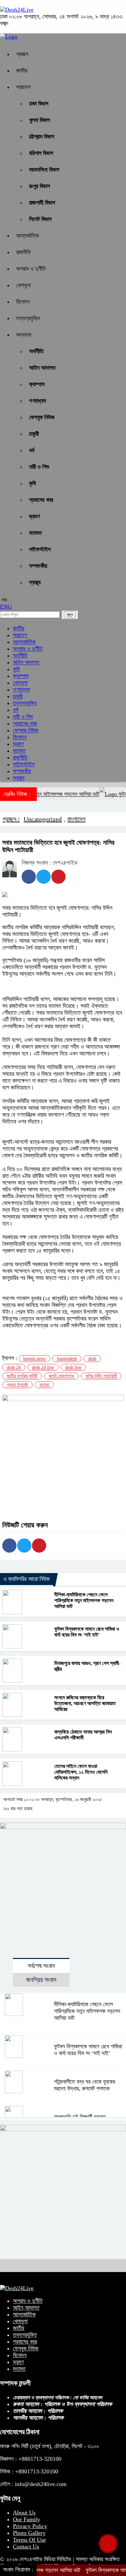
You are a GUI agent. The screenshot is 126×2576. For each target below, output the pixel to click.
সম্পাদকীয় (38, 566)
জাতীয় (22, 71)
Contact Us (26, 2547)
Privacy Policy (30, 2526)
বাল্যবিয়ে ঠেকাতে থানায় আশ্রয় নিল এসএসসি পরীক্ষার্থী (83, 1735)
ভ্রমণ (34, 516)
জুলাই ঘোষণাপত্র (61, 1376)
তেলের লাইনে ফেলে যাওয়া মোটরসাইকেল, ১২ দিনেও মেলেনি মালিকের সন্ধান (81, 1772)
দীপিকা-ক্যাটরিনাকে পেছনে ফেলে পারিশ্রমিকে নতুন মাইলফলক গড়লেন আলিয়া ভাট (84, 1600)
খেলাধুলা (23, 285)
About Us (24, 2513)
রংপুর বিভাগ (40, 186)
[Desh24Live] (17, 10)
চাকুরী (34, 434)
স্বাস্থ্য (35, 582)
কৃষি (32, 483)
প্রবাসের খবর (41, 500)
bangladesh (67, 1359)
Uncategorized (43, 819)
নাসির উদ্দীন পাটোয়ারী (101, 1376)
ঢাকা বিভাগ (39, 104)
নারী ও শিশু (39, 467)
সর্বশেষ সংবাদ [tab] (41, 1966)
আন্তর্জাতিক (27, 236)
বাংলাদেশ (76, 819)
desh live (73, 1367)
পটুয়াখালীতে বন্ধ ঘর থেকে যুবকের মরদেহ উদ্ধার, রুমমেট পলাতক (84, 2085)
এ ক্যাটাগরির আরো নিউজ (26, 1579)
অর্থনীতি (36, 351)
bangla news (34, 1359)
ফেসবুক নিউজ (42, 417)
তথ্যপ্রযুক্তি (28, 318)
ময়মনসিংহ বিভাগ (44, 170)
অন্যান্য (24, 335)
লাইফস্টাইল (40, 549)
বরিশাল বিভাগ (41, 153)
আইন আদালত (42, 368)
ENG (6, 607)
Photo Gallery (29, 2533)
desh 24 (14, 1367)
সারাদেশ (23, 87)
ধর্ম (32, 450)
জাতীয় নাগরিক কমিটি (22, 1376)
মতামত (35, 533)
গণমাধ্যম (37, 401)
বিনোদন (23, 302)
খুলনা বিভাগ (40, 120)
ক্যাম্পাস (37, 384)
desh (92, 1359)
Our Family (26, 2519)
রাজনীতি (23, 252)
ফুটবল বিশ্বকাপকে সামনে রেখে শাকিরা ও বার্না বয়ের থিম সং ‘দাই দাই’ (87, 1632)
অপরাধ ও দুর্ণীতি (31, 269)
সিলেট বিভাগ (40, 219)
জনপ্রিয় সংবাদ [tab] (41, 1980)
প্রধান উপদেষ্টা (17, 1385)
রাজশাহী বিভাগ (42, 203)
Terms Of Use (29, 2540)
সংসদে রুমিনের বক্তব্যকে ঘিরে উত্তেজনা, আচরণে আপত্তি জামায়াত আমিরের (85, 1703)
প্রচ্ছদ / (11, 819)
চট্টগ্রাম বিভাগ (42, 137)
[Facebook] (29, 877)
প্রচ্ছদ (22, 54)
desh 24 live (43, 1367)
